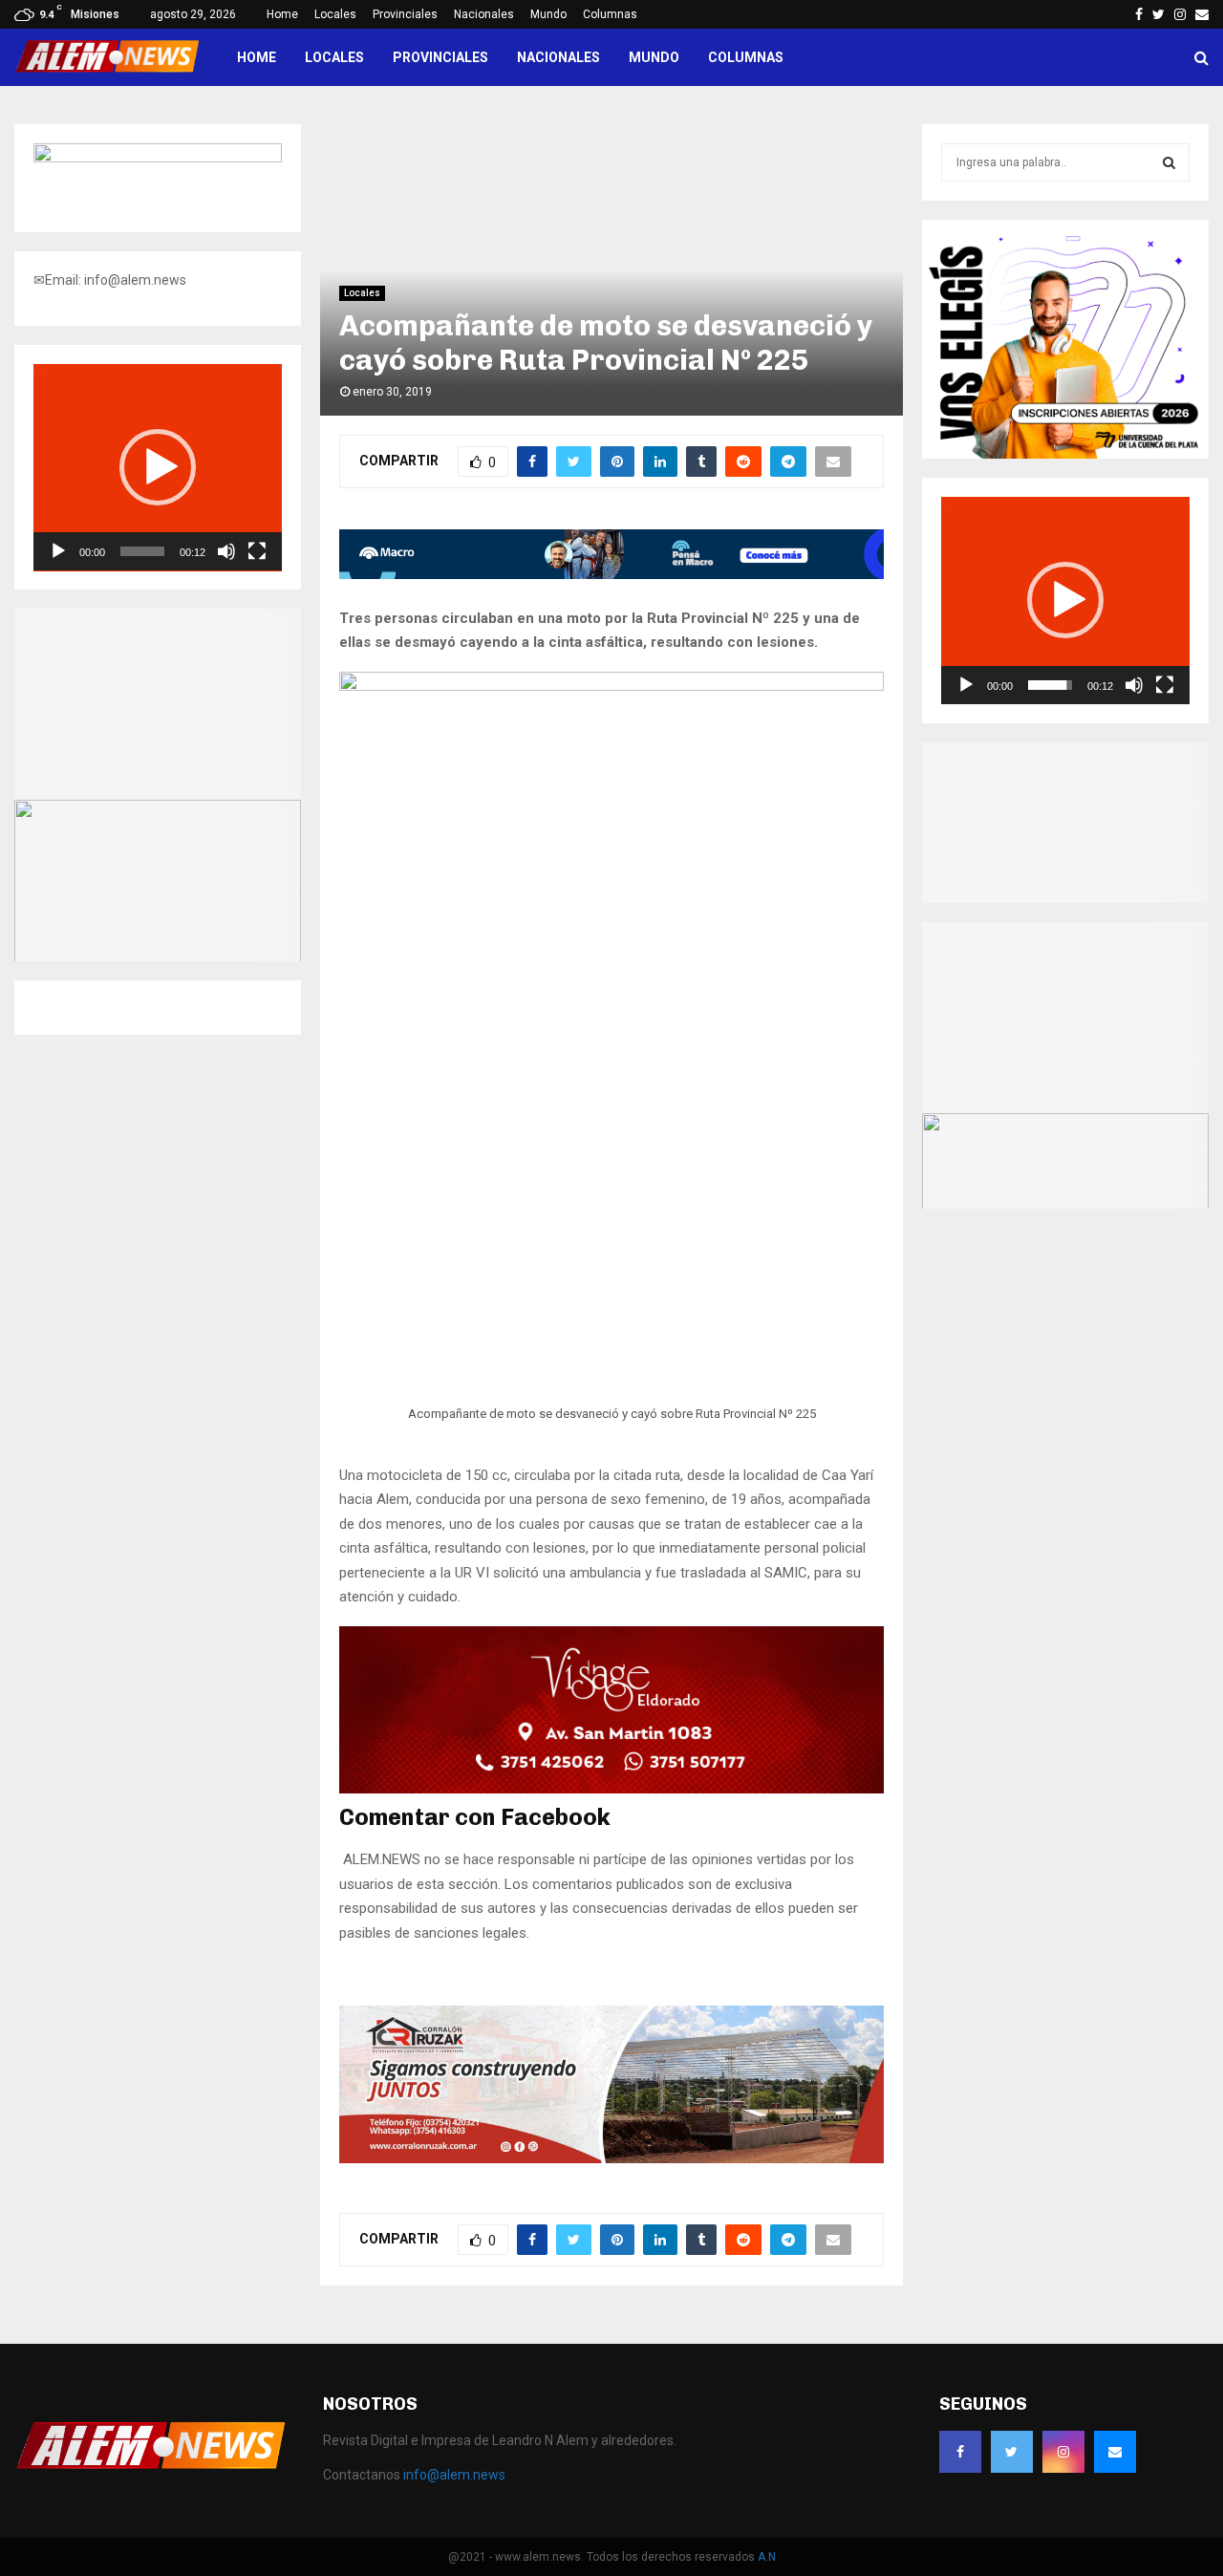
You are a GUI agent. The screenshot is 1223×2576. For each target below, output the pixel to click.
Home (282, 14)
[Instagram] (1063, 2452)
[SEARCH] (1169, 162)
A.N (767, 2557)
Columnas (610, 14)
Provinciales (405, 14)
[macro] (611, 574)
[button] (158, 467)
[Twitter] (1012, 2452)
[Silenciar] (226, 551)
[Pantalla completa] (257, 551)
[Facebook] (960, 2452)
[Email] (1115, 2452)
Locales (335, 14)
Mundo (548, 14)
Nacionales (484, 14)
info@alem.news (454, 2475)
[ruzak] (611, 2158)
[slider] (142, 551)
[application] (158, 468)
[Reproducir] (58, 551)
